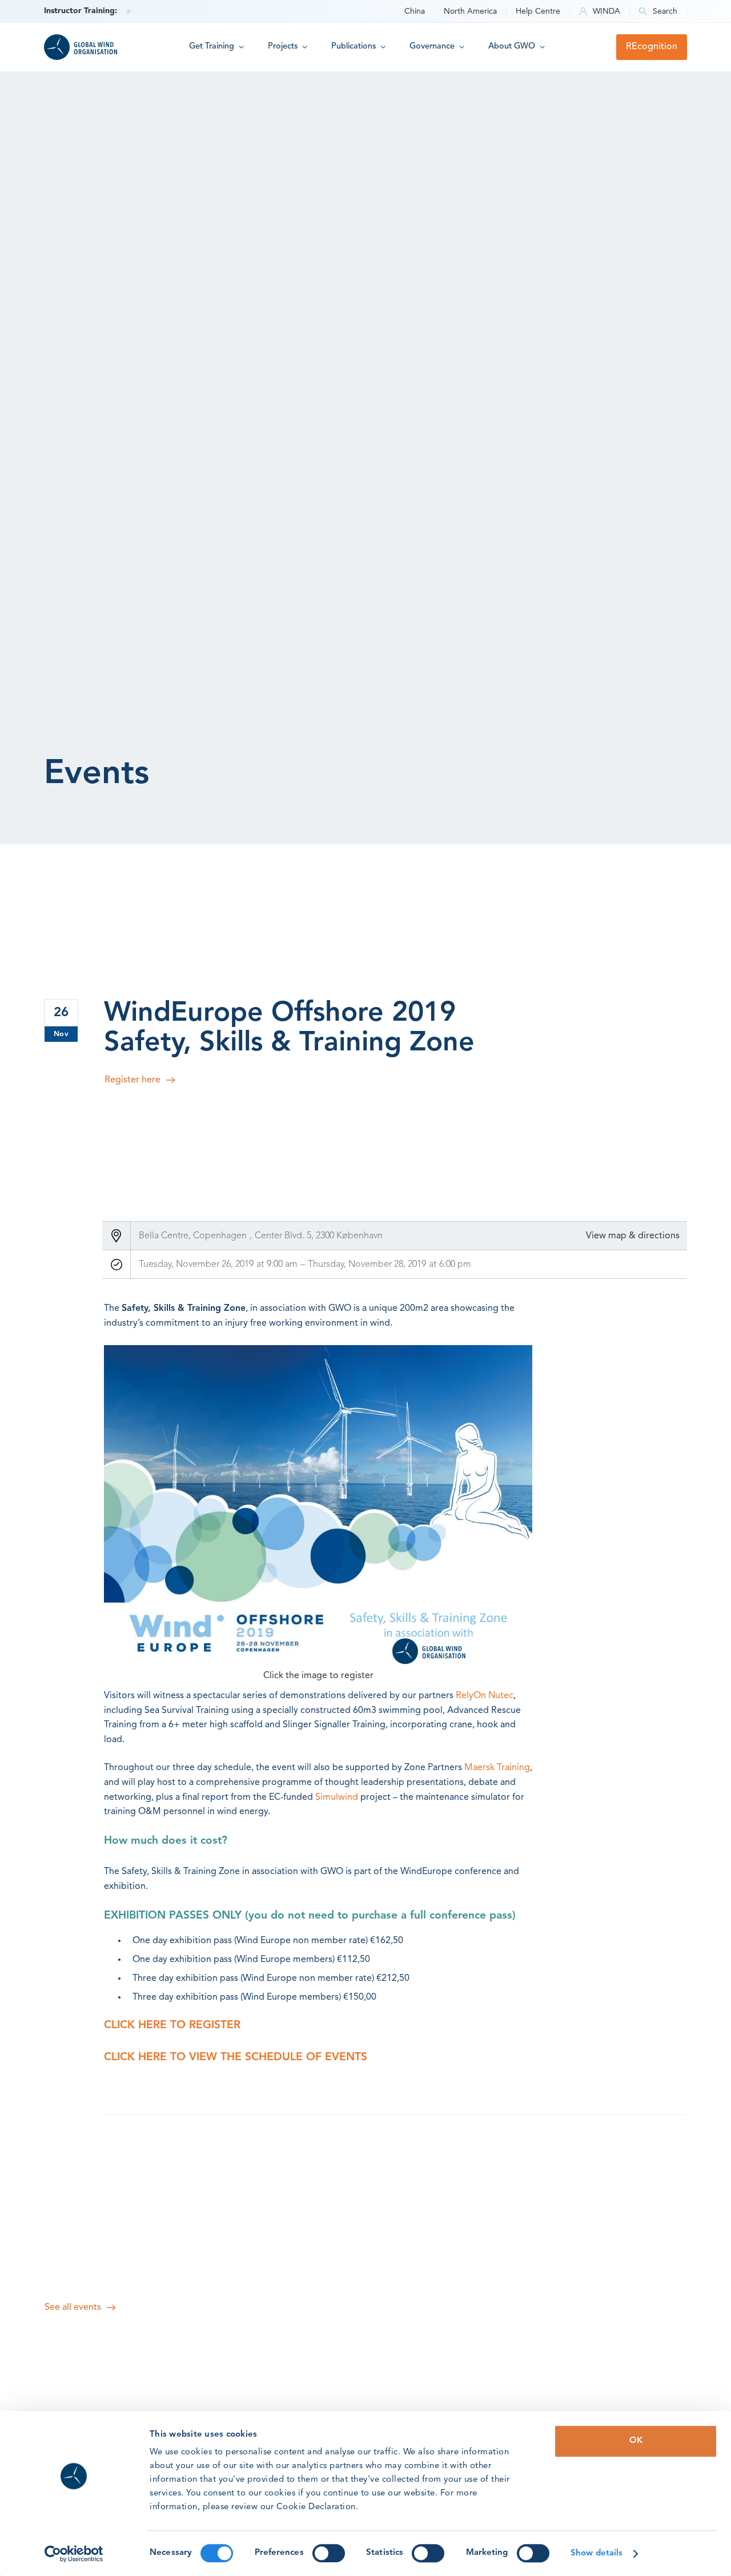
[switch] (329, 2553)
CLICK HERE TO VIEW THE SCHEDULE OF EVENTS (236, 2057)
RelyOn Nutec (485, 1696)
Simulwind (337, 1797)
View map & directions (633, 1236)
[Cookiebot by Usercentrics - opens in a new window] (74, 2554)
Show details (597, 2553)
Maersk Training (497, 1768)
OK (636, 2441)
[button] (216, 47)
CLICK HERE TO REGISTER (174, 2025)
